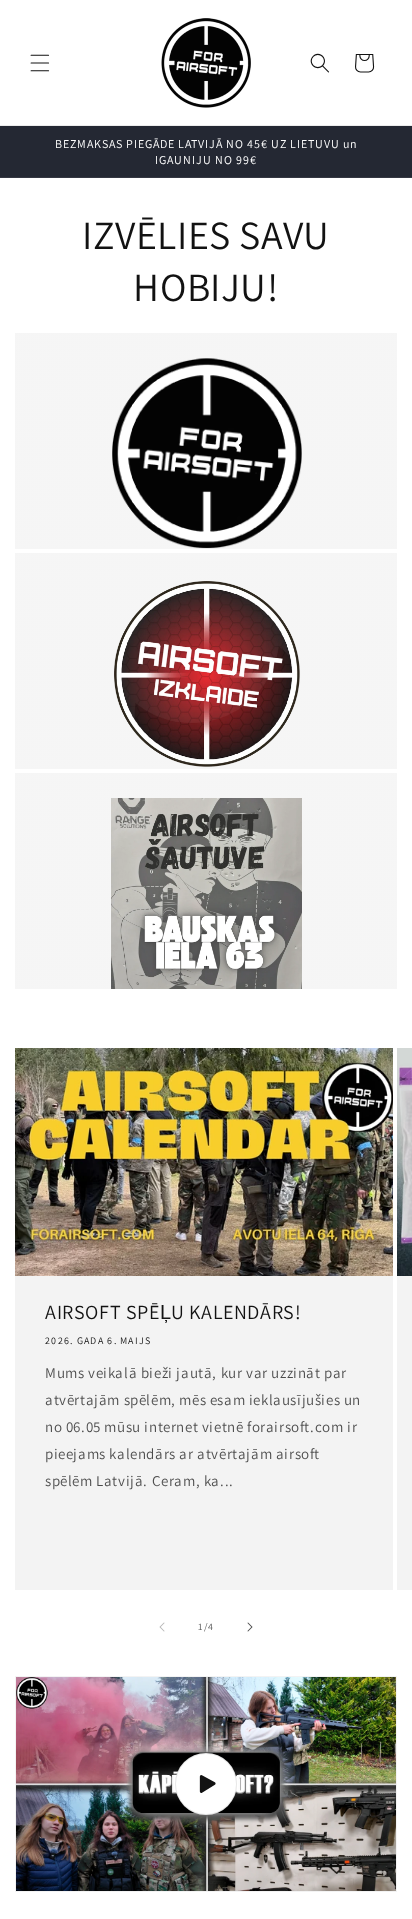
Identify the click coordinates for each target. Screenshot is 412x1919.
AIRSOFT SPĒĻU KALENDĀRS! (173, 1312)
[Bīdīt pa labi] (250, 1627)
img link (206, 371)
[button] (40, 63)
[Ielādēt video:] (206, 1784)
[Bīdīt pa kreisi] (162, 1627)
